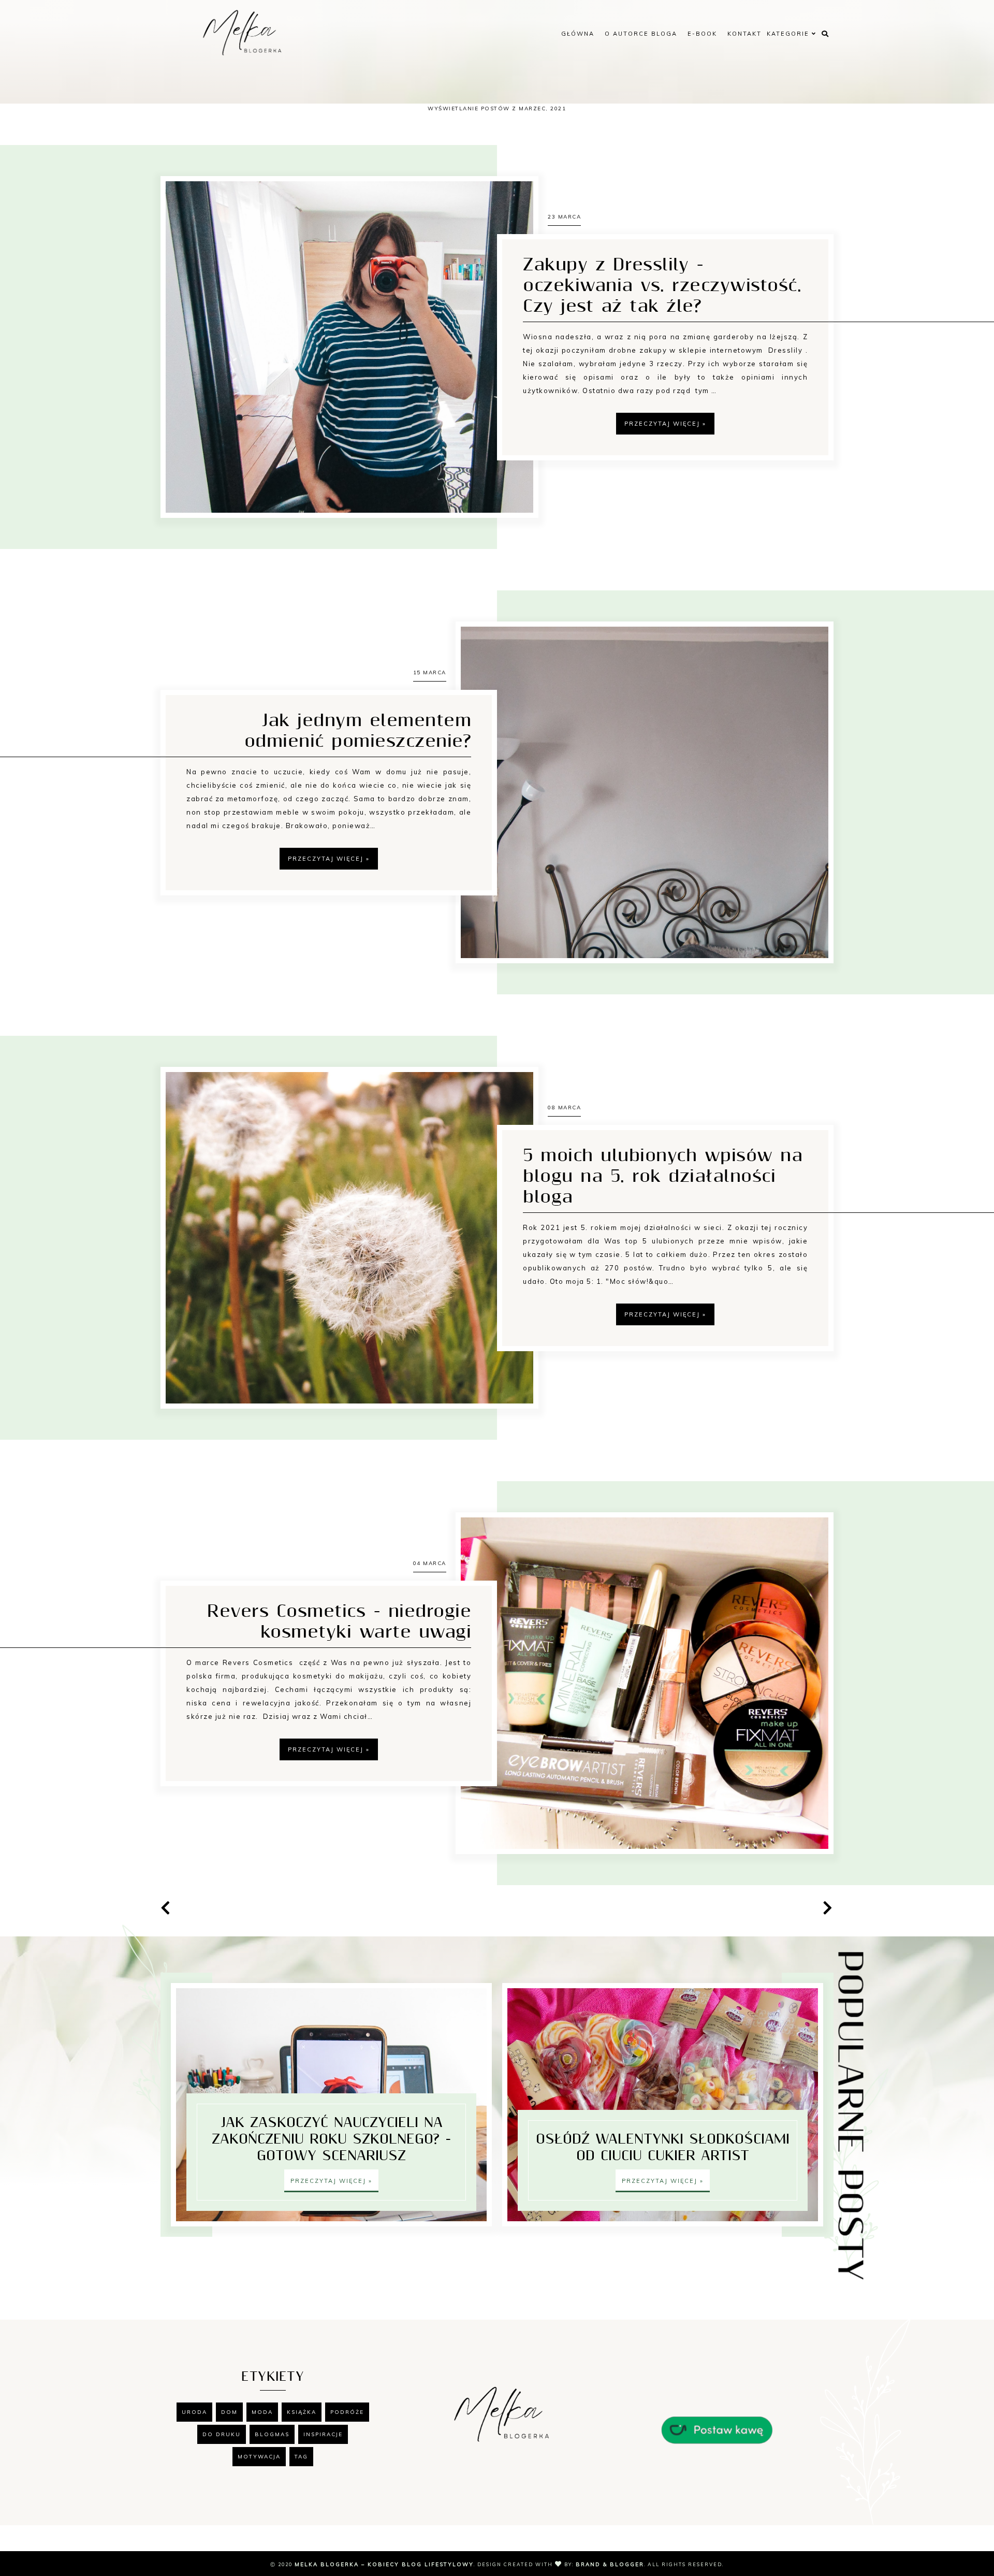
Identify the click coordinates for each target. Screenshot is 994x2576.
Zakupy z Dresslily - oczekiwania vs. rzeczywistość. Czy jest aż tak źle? (662, 286)
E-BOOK (702, 34)
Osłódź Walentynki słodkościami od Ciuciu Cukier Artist (663, 2148)
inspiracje (323, 2434)
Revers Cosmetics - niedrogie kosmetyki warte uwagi (339, 1622)
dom (229, 2412)
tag (301, 2457)
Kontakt (744, 34)
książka (302, 2412)
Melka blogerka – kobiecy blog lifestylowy (384, 2564)
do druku (222, 2434)
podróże (347, 2412)
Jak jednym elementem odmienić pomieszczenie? (358, 731)
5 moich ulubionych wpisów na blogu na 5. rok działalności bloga (663, 1177)
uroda (194, 2412)
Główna (578, 34)
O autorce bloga (641, 34)
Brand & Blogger (610, 2564)
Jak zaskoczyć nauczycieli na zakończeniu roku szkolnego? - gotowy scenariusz (332, 2139)
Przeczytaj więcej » (665, 424)
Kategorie (789, 34)
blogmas (272, 2434)
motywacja (259, 2457)
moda (262, 2412)
